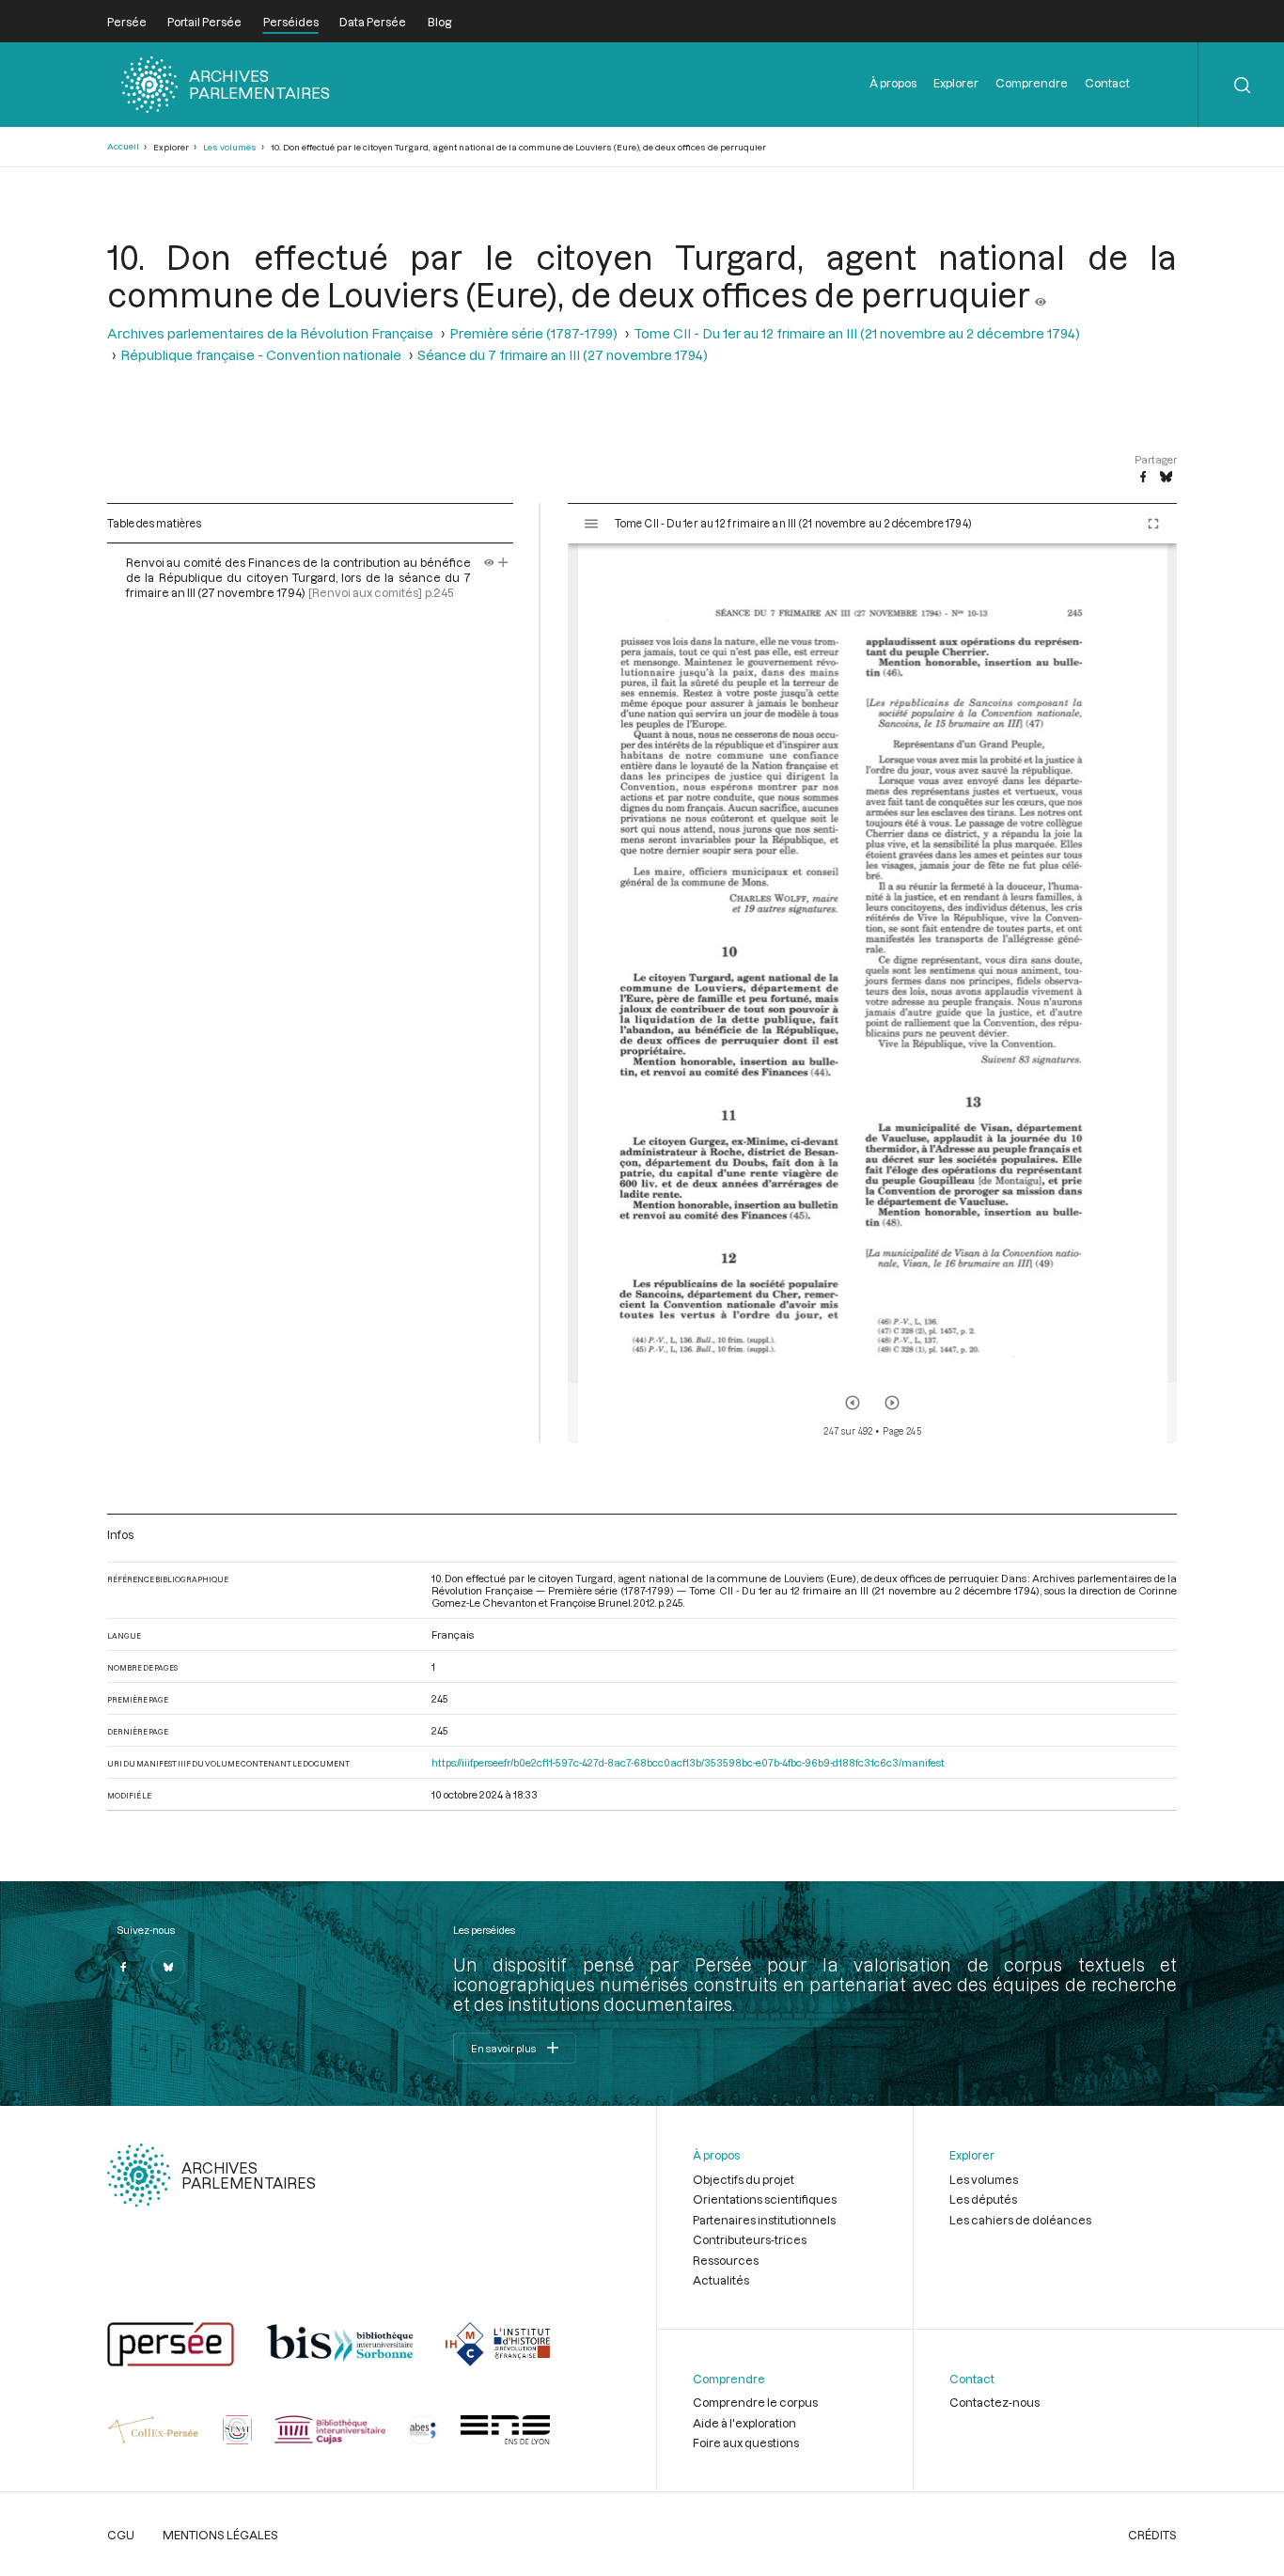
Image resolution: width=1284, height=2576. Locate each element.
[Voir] (1041, 294)
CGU (121, 2535)
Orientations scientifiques (765, 2199)
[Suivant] (892, 1403)
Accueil (123, 146)
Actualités (721, 2280)
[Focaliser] (503, 562)
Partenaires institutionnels (764, 2220)
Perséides (291, 22)
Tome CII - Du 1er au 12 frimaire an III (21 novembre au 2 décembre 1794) (857, 333)
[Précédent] (853, 1403)
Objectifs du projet (744, 2179)
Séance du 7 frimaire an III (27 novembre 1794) (563, 355)
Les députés (983, 2199)
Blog (439, 22)
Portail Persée (204, 22)
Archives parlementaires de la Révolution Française (270, 333)
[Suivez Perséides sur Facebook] (124, 1967)
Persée (127, 22)
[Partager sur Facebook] (1143, 478)
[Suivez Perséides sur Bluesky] (168, 1967)
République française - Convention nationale (261, 355)
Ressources (726, 2260)
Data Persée (373, 22)
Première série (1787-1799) (533, 333)
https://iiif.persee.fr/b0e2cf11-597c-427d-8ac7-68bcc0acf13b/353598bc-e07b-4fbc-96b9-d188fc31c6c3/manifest (688, 1762)
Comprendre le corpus (755, 2402)
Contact (1107, 83)
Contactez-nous (994, 2402)
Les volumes (230, 147)
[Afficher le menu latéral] (591, 524)
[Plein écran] (1153, 524)
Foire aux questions (746, 2442)
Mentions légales (220, 2535)
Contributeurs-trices (750, 2239)
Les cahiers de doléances (1020, 2220)
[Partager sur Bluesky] (1166, 478)
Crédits (1152, 2535)
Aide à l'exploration (744, 2423)
